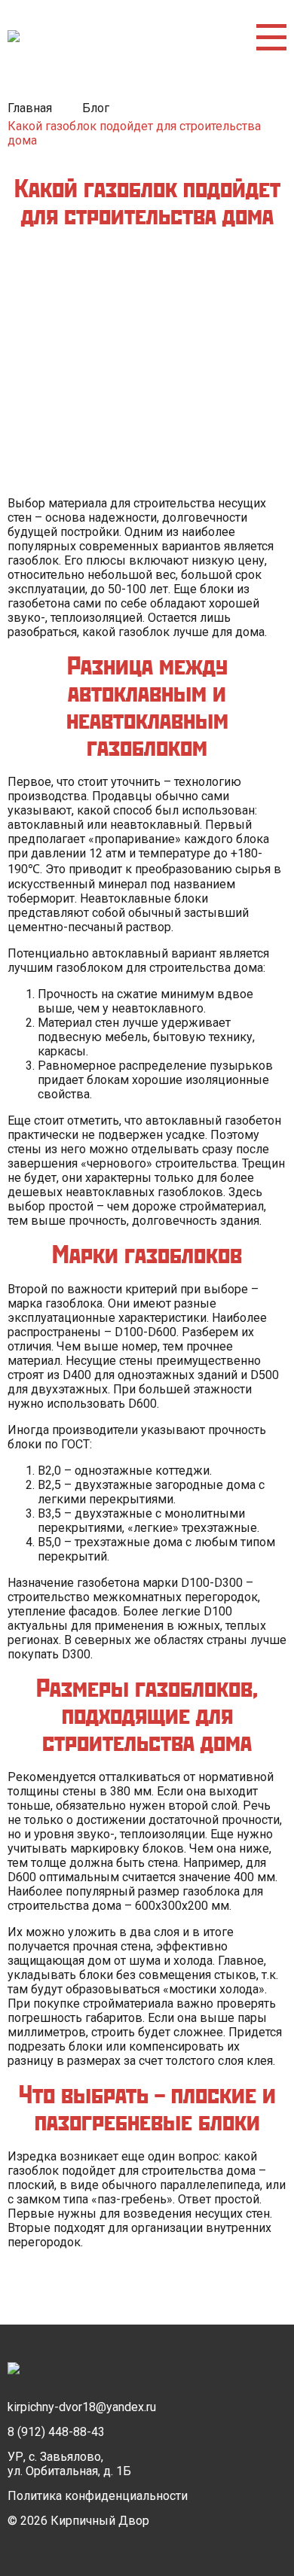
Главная (30, 108)
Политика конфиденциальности (98, 2496)
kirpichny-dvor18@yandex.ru (82, 2407)
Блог (96, 108)
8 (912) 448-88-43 (56, 2432)
